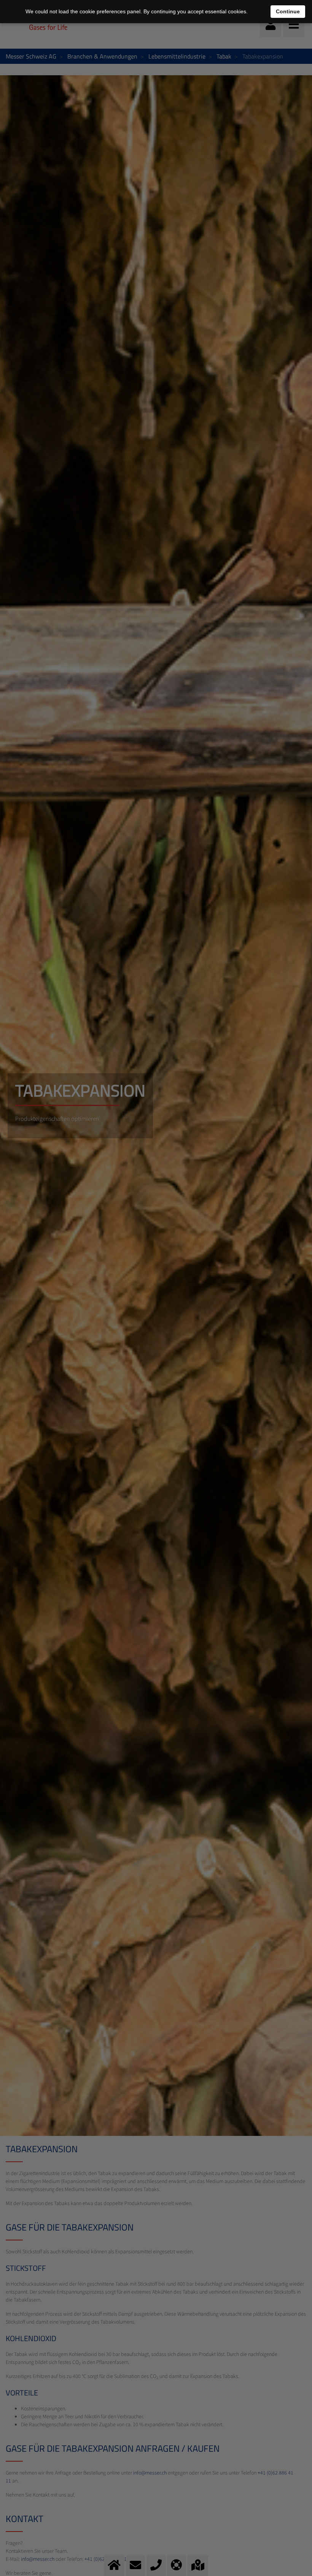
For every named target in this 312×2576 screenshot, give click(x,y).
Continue (288, 11)
